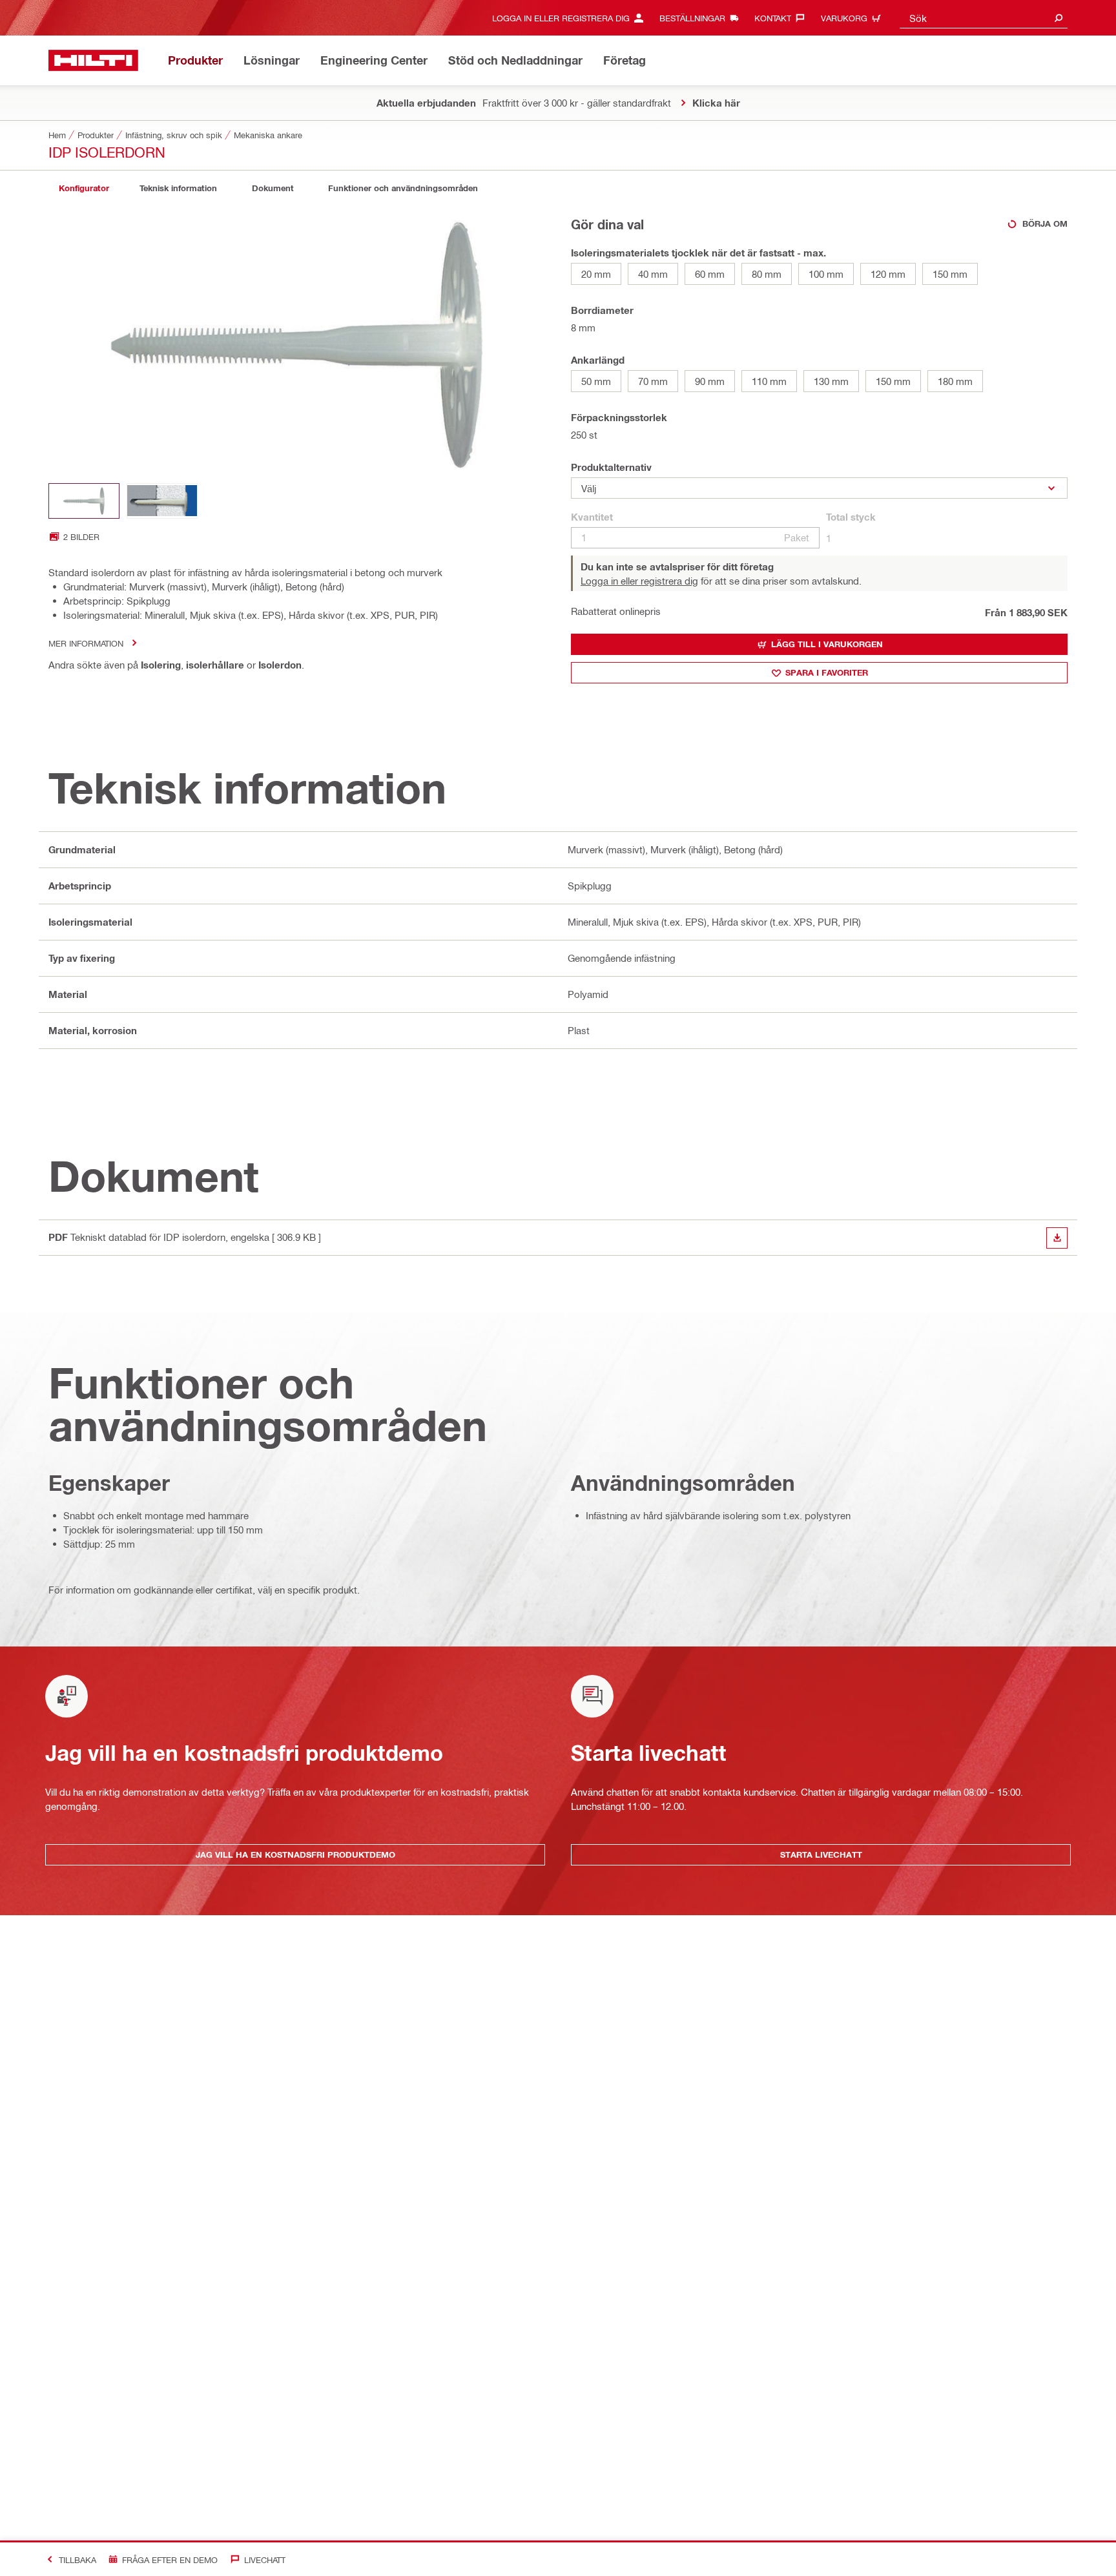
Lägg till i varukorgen (827, 644)
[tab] (84, 188)
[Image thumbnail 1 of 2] (84, 501)
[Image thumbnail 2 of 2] (162, 501)
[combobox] (984, 18)
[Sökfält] (1059, 18)
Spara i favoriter (827, 672)
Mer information (86, 643)
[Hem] (93, 60)
